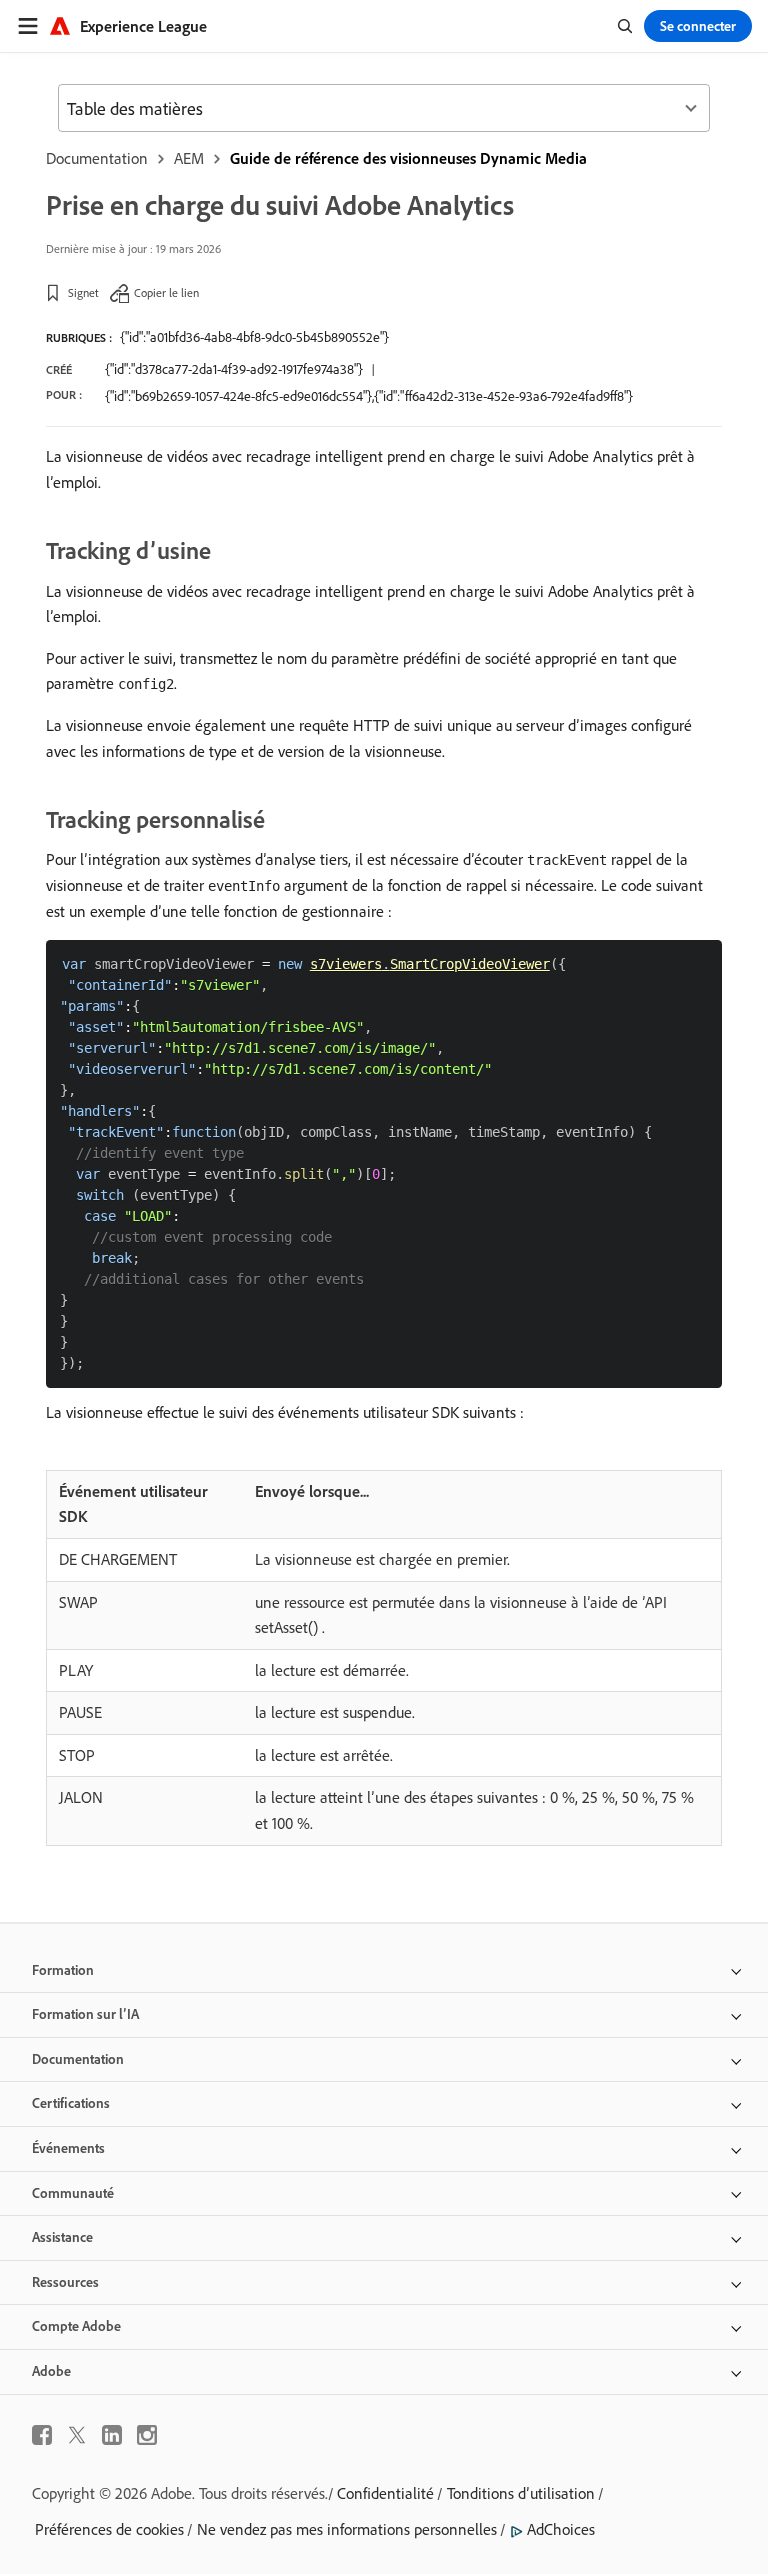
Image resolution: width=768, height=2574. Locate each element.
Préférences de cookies (109, 2529)
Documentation (97, 158)
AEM (189, 158)
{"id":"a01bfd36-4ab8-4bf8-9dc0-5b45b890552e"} (254, 337)
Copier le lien (166, 292)
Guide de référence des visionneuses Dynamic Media (408, 158)
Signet (83, 292)
